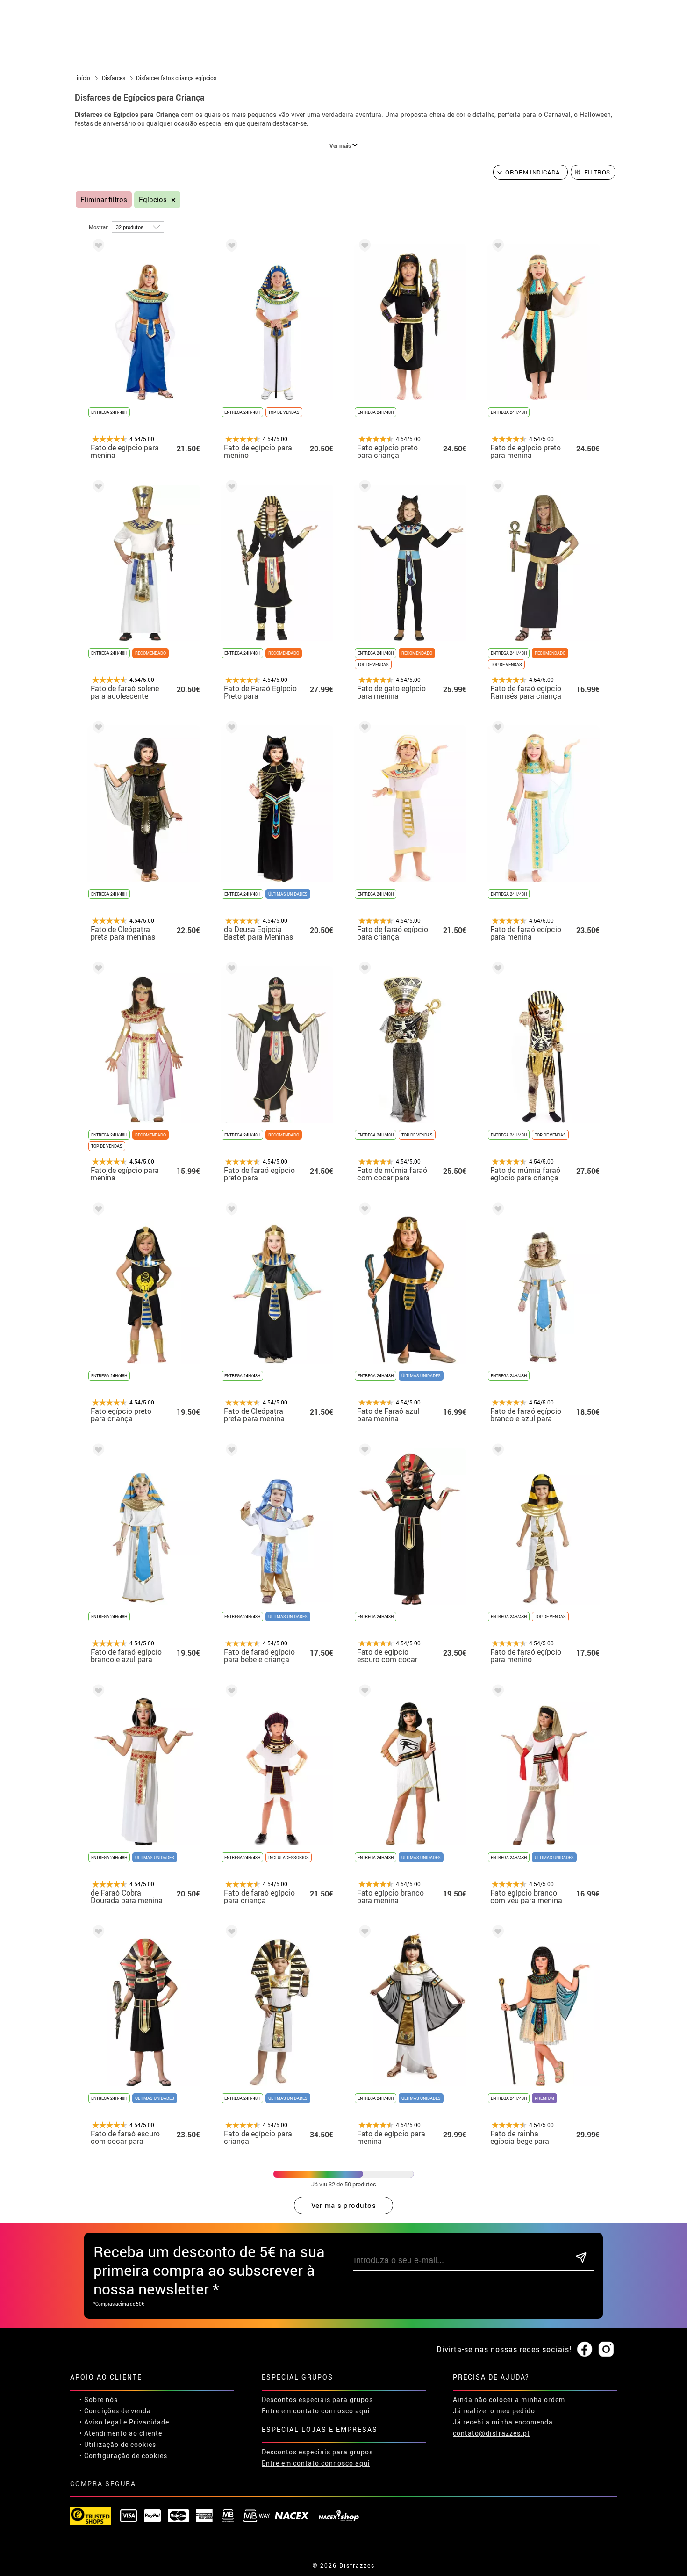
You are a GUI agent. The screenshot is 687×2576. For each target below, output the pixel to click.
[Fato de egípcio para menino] (230, 247)
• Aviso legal (100, 2422)
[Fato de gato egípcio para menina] (363, 488)
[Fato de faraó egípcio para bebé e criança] (230, 1451)
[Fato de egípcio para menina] (97, 247)
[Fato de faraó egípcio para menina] (496, 729)
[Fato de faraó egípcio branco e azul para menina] (496, 1211)
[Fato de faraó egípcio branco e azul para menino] (97, 1451)
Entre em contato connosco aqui (316, 2411)
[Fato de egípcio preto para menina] (496, 247)
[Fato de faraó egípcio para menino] (496, 1451)
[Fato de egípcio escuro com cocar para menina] (363, 1451)
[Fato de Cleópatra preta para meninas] (97, 729)
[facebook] (585, 2350)
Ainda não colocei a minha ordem (509, 2399)
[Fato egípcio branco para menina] (363, 1692)
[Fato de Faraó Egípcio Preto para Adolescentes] (230, 488)
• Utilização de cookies (118, 2444)
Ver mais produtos (344, 2205)
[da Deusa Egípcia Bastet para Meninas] (230, 729)
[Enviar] (581, 2258)
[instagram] (606, 2350)
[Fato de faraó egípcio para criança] (363, 729)
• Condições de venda (115, 2411)
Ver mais (341, 145)
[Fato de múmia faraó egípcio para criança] (496, 970)
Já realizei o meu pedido (494, 2411)
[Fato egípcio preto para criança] (363, 247)
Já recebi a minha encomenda (503, 2422)
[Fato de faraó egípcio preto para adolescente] (230, 970)
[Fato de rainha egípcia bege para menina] (496, 1933)
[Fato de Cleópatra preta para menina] (230, 1211)
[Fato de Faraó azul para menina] (363, 1211)
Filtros (598, 172)
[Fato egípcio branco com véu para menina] (496, 1692)
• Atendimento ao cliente (121, 2433)
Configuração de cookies (126, 2456)
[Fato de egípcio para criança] (230, 1933)
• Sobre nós (99, 2399)
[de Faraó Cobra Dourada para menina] (97, 1692)
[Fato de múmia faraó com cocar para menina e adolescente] (363, 970)
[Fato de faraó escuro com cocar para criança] (97, 1933)
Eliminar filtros (104, 199)
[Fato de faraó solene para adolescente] (97, 488)
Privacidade (149, 2422)
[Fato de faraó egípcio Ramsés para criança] (496, 488)
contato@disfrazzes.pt (491, 2433)
